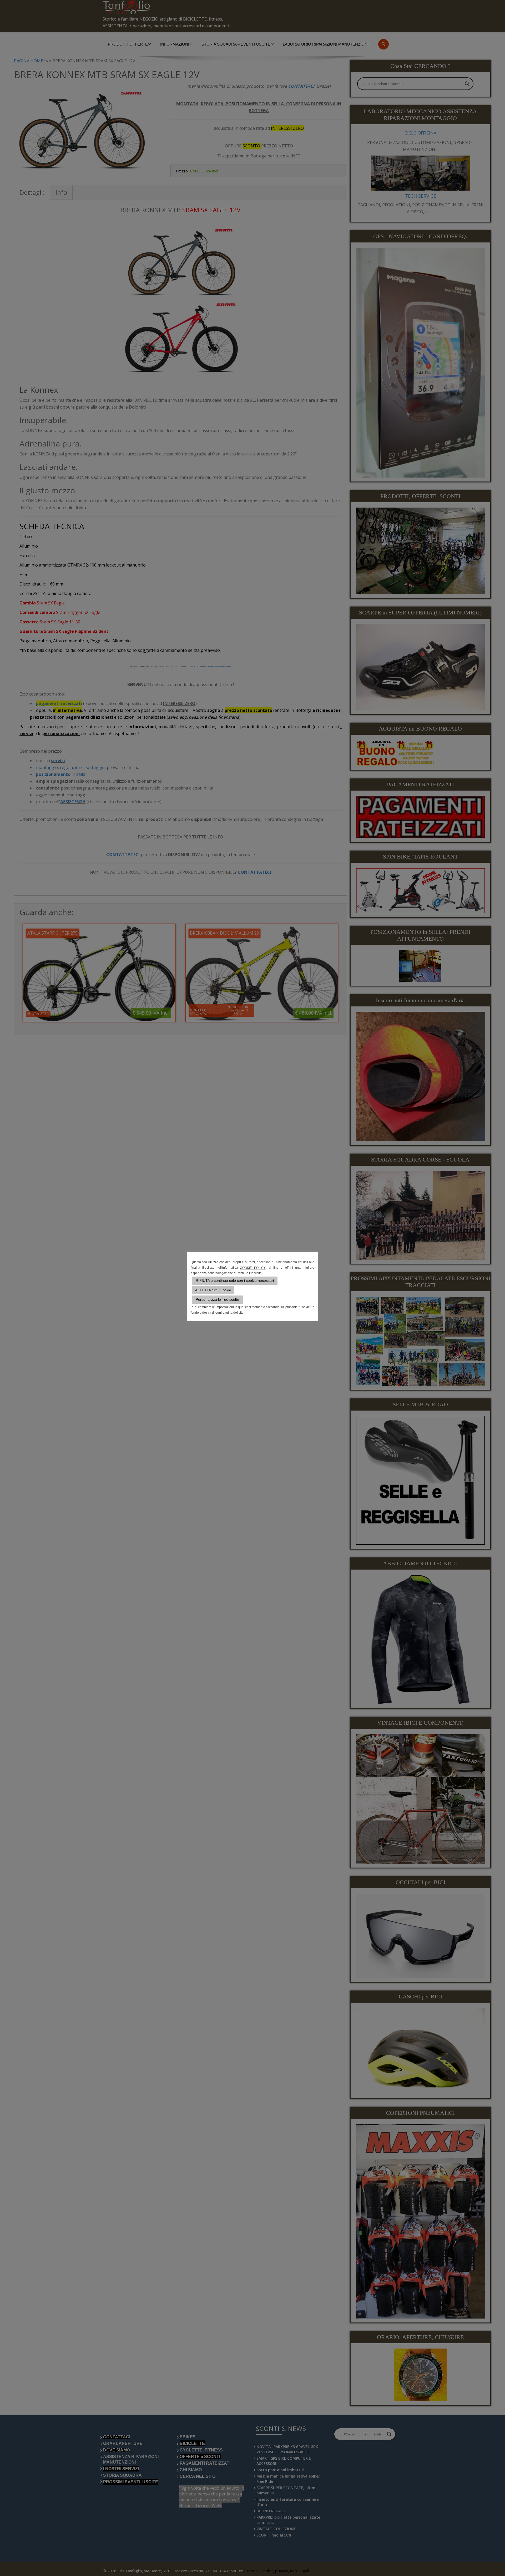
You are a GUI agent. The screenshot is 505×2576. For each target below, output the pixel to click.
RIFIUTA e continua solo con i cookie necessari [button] (235, 1280)
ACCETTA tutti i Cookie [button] (213, 1290)
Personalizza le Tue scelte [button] (217, 1299)
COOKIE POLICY (253, 1268)
